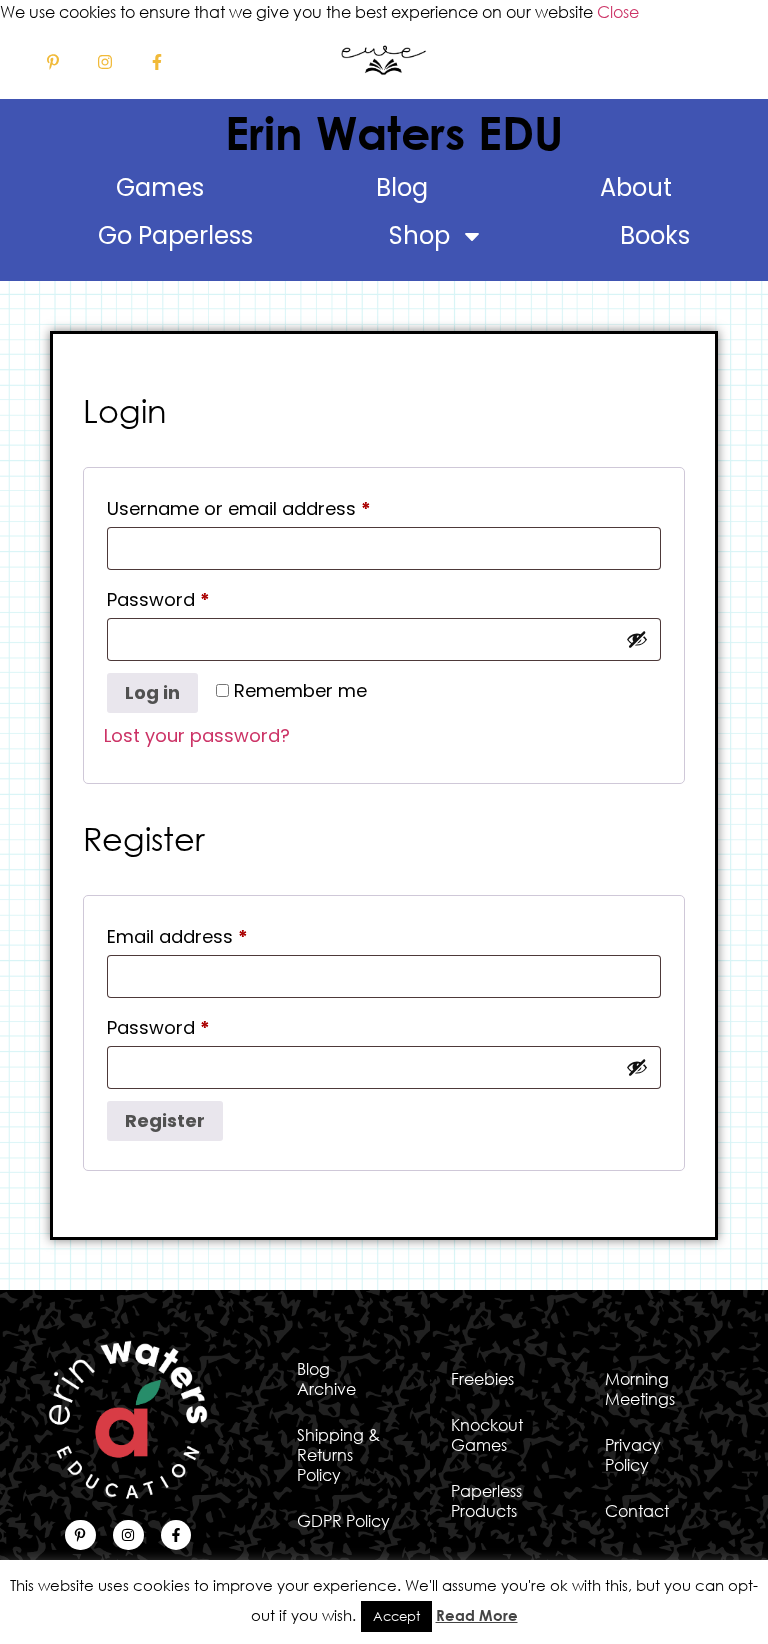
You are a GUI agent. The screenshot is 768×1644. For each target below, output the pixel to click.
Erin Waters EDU (394, 132)
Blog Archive (326, 1379)
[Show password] (637, 639)
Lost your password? (197, 735)
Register (165, 1120)
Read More (477, 1615)
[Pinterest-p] (52, 61)
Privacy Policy (633, 1455)
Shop (419, 235)
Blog (402, 187)
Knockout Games (487, 1435)
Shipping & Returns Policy (338, 1455)
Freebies (482, 1379)
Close (618, 12)
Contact (637, 1511)
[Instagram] (104, 61)
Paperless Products (486, 1501)
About (636, 187)
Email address (216, 934)
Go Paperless (175, 235)
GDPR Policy (343, 1521)
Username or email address (278, 506)
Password (197, 597)
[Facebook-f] (156, 61)
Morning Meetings (640, 1389)
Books (655, 235)
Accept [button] (396, 1616)
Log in (152, 692)
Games (160, 187)
